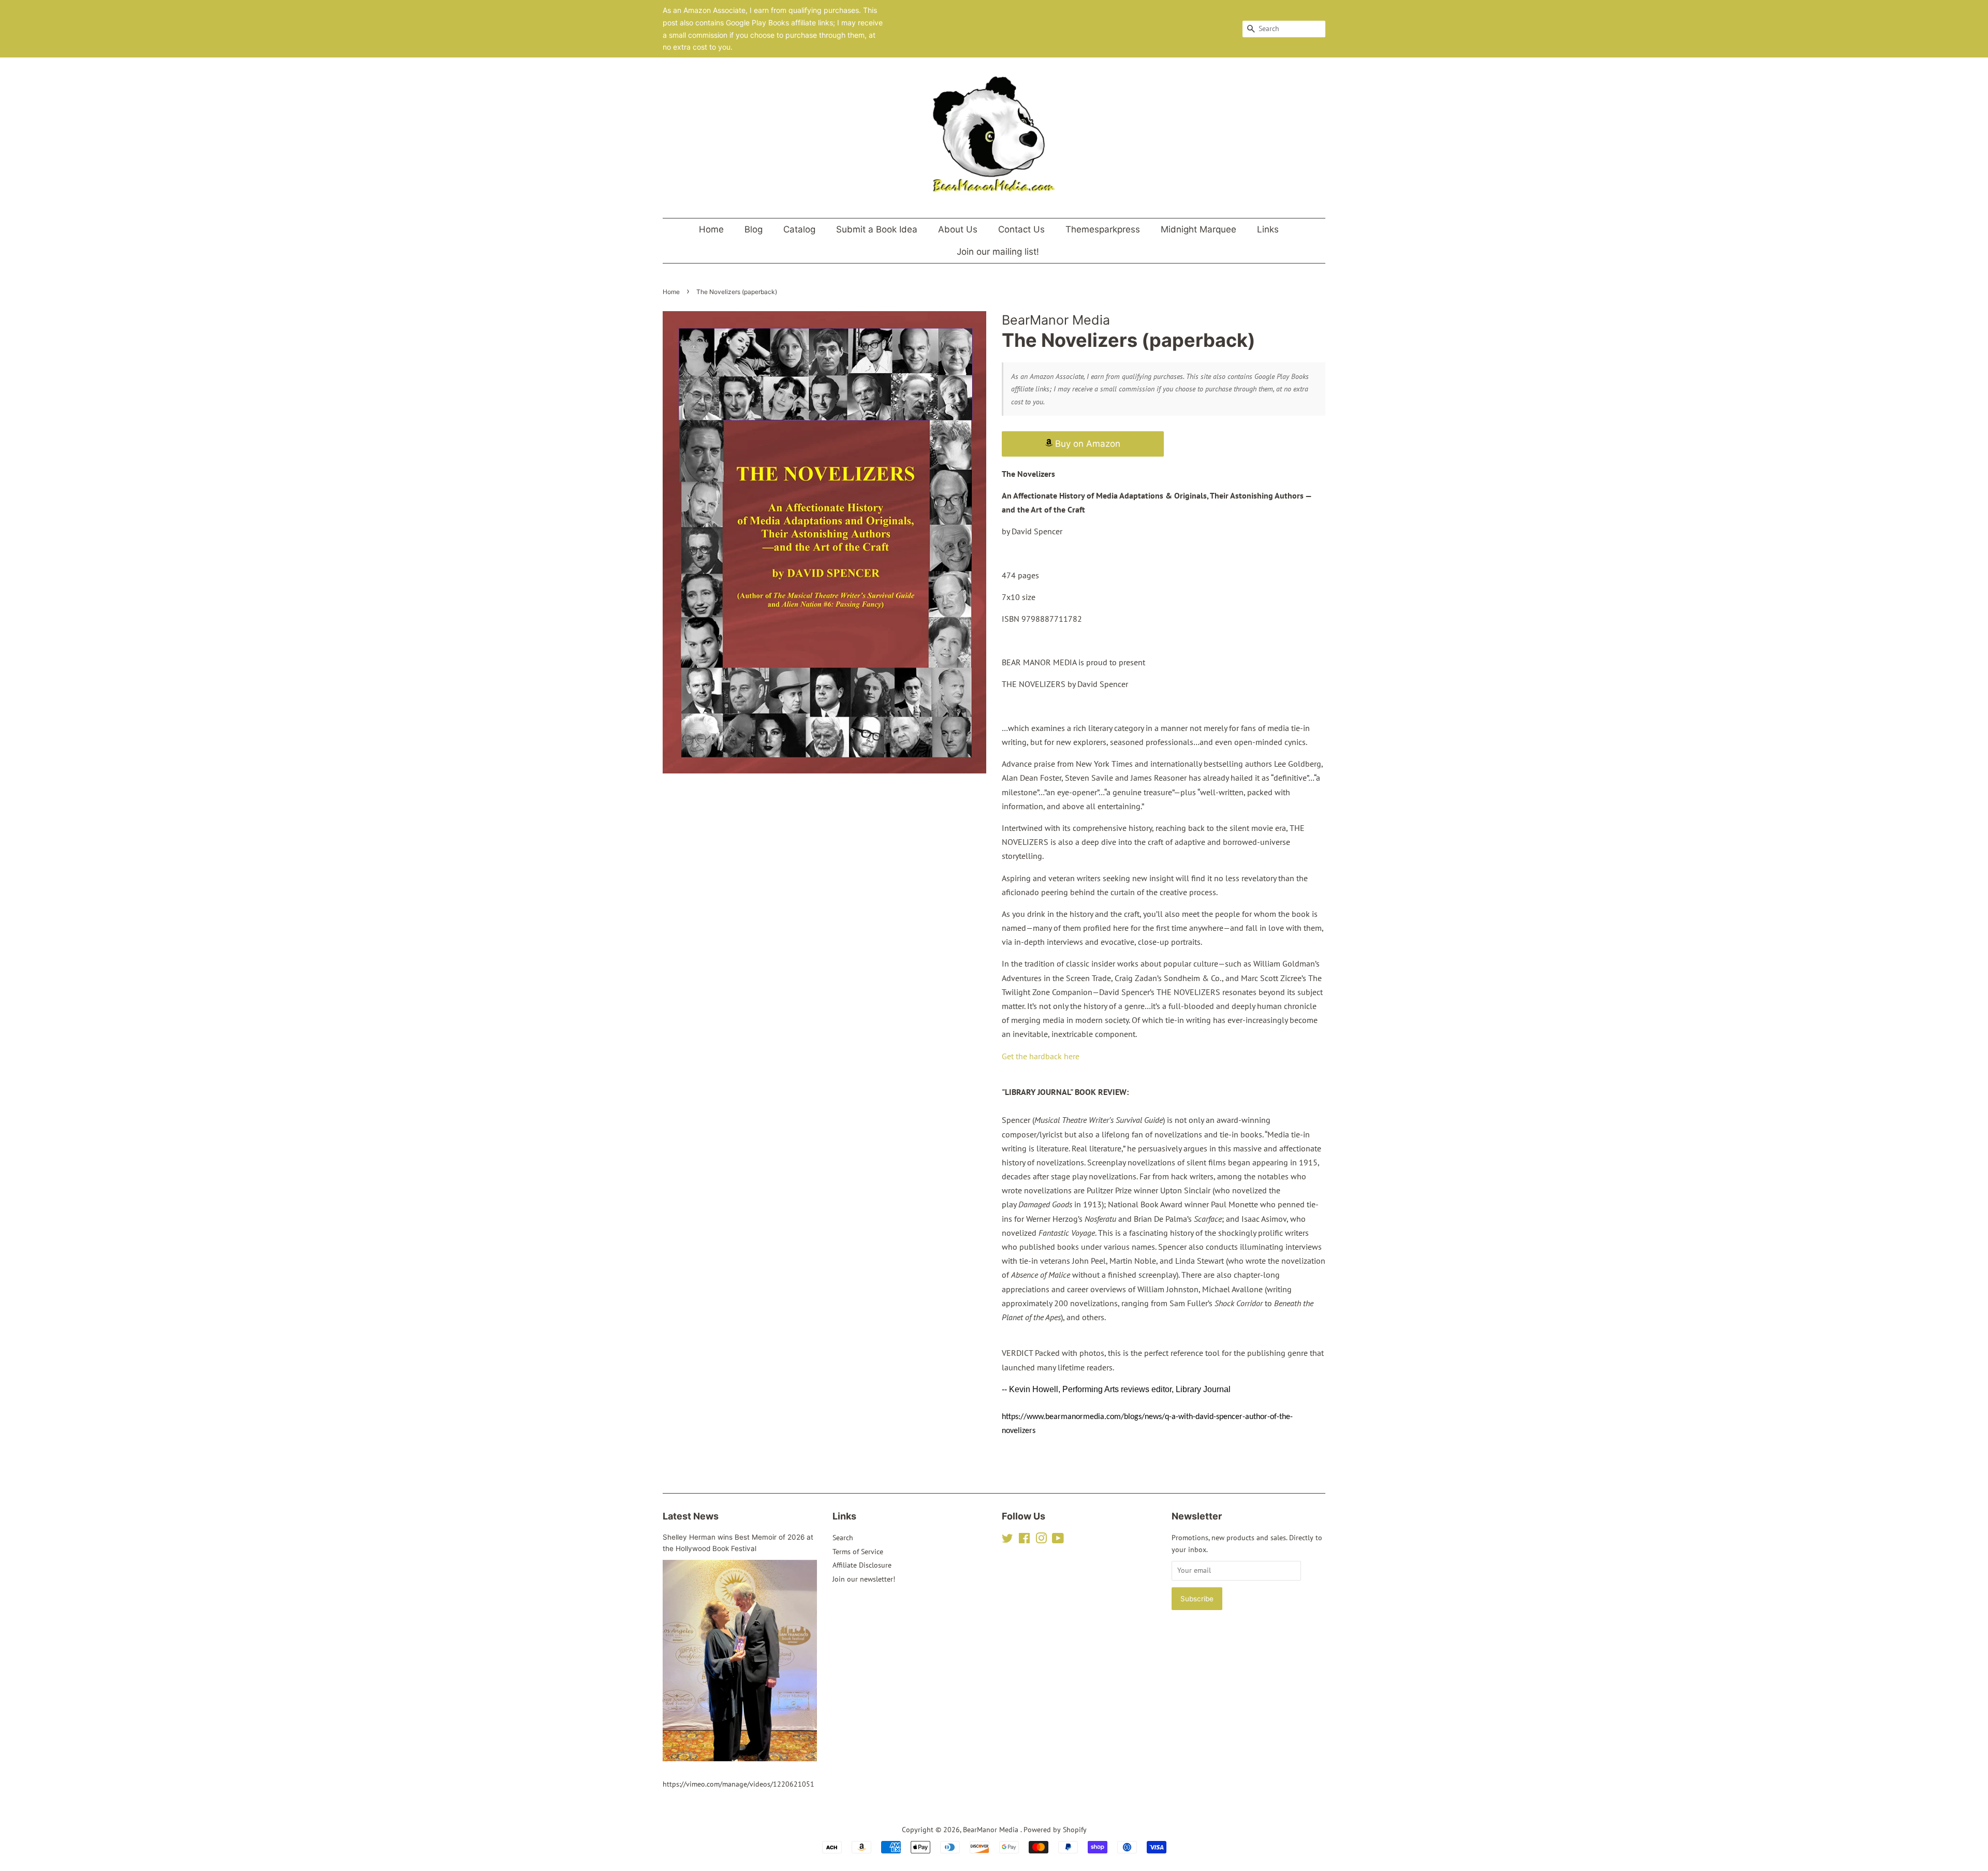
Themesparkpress (1103, 229)
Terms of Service (858, 1552)
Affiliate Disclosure (862, 1565)
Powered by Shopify (1055, 1830)
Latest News (691, 1516)
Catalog (799, 229)
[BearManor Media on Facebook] (1024, 1540)
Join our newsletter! (864, 1579)
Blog (754, 229)
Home (711, 229)
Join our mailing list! (998, 252)
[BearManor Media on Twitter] (1007, 1540)
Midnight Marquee (1198, 229)
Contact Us (1021, 229)
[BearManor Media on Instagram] (1041, 1540)
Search (843, 1538)
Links (1268, 229)
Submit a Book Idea (877, 229)
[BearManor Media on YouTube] (1058, 1540)
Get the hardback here (1041, 1056)
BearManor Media (992, 1830)
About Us (958, 229)
